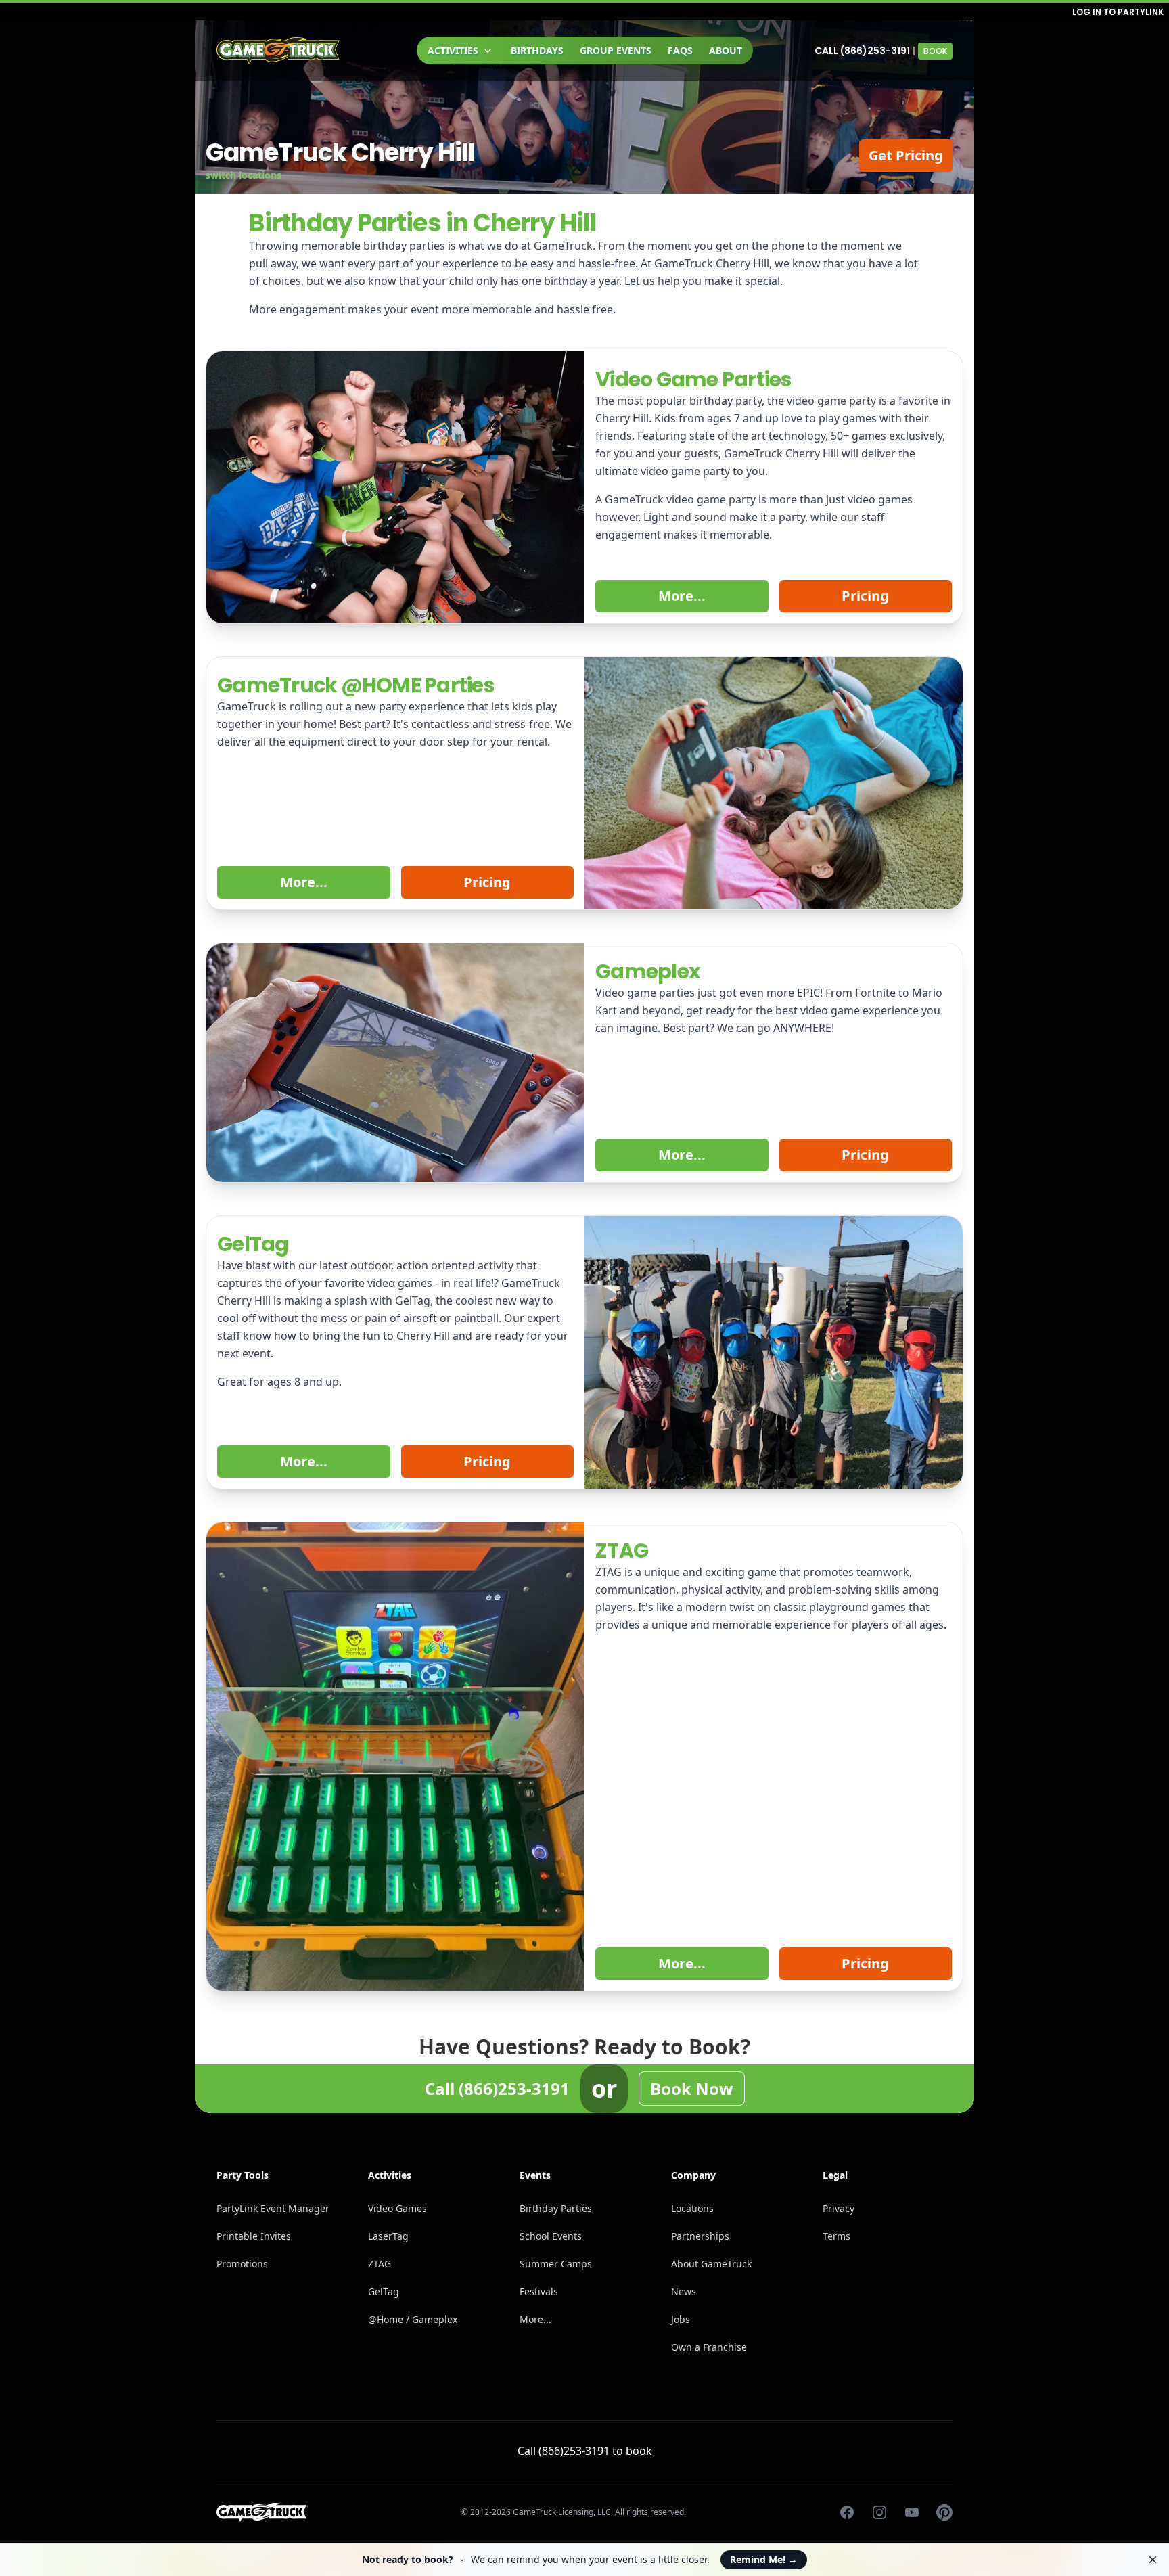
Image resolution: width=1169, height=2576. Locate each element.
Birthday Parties (556, 2208)
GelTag (384, 2291)
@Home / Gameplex (413, 2319)
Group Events (616, 50)
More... (682, 596)
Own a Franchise (709, 2347)
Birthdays (537, 50)
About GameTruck (711, 2264)
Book (935, 51)
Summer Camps (556, 2264)
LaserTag (388, 2236)
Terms (836, 2236)
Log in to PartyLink (1118, 12)
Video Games (397, 2208)
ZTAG (380, 2264)
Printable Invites (254, 2236)
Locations (692, 2208)
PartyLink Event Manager (273, 2208)
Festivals (539, 2291)
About (726, 50)
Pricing (865, 596)
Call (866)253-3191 (862, 51)
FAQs (680, 50)
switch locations (244, 175)
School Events (551, 2236)
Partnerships (700, 2236)
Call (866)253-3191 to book (585, 2451)
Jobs (681, 2319)
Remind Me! (764, 2559)
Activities (453, 50)
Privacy (839, 2208)
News (684, 2291)
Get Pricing (906, 155)
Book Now (692, 2088)
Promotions (242, 2264)
